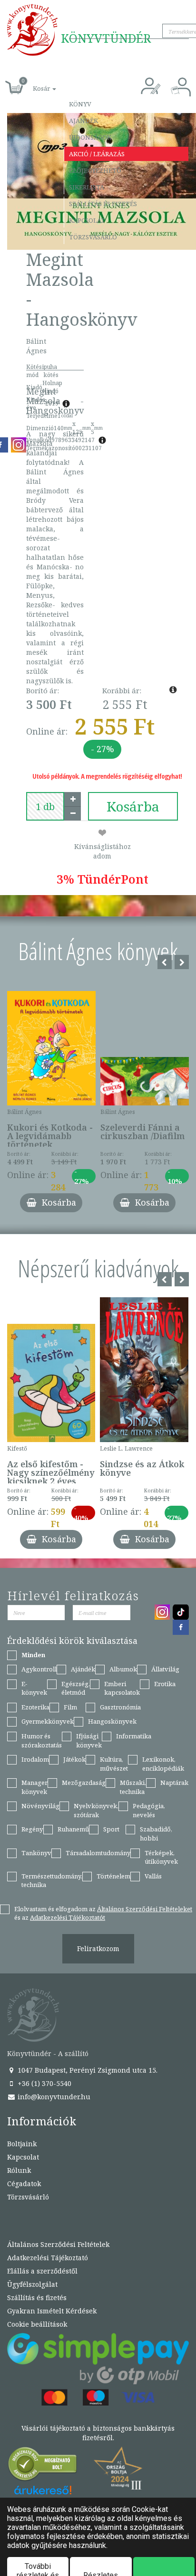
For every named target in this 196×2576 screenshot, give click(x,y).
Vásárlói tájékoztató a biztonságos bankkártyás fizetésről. (98, 2433)
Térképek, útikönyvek (161, 1857)
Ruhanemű (73, 1829)
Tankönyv (36, 1853)
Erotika (165, 1684)
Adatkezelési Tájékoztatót (68, 1917)
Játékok (74, 1759)
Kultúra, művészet (114, 1764)
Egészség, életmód (76, 1688)
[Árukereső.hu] (43, 2466)
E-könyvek (34, 1688)
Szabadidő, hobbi (156, 1834)
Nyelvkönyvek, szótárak (96, 1810)
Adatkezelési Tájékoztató (48, 2258)
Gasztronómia (120, 1707)
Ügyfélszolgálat (32, 2284)
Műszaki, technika (133, 1787)
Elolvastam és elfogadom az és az (103, 1913)
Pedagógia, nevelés (149, 1810)
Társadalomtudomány (98, 1853)
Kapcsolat (87, 220)
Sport (111, 1829)
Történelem (113, 1876)
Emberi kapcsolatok (122, 1688)
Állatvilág (165, 1669)
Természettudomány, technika (52, 1881)
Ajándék (83, 121)
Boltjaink (22, 2144)
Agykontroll (39, 1669)
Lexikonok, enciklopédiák (163, 1764)
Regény (32, 1829)
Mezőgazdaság (84, 1783)
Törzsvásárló (93, 237)
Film (70, 1707)
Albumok (123, 1669)
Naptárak (174, 1783)
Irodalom (35, 1759)
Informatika (134, 1736)
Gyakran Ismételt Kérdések (52, 2311)
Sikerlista (87, 187)
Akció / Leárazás (97, 154)
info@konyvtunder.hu (53, 2097)
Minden (33, 1655)
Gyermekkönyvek (48, 1721)
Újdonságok (90, 137)
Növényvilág (40, 1806)
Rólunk (19, 2170)
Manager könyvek (34, 1787)
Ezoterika (35, 1707)
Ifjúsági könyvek (89, 1741)
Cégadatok (24, 2184)
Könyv (80, 104)
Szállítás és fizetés (103, 204)
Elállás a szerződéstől (42, 2271)
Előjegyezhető (95, 170)
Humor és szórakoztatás (42, 1741)
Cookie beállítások (37, 2324)
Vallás (153, 1876)
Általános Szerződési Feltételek (58, 2244)
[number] (45, 806)
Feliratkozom (98, 1949)
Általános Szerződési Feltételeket (145, 1909)
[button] (34, 83)
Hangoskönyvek (112, 1721)
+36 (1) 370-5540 (44, 2083)
